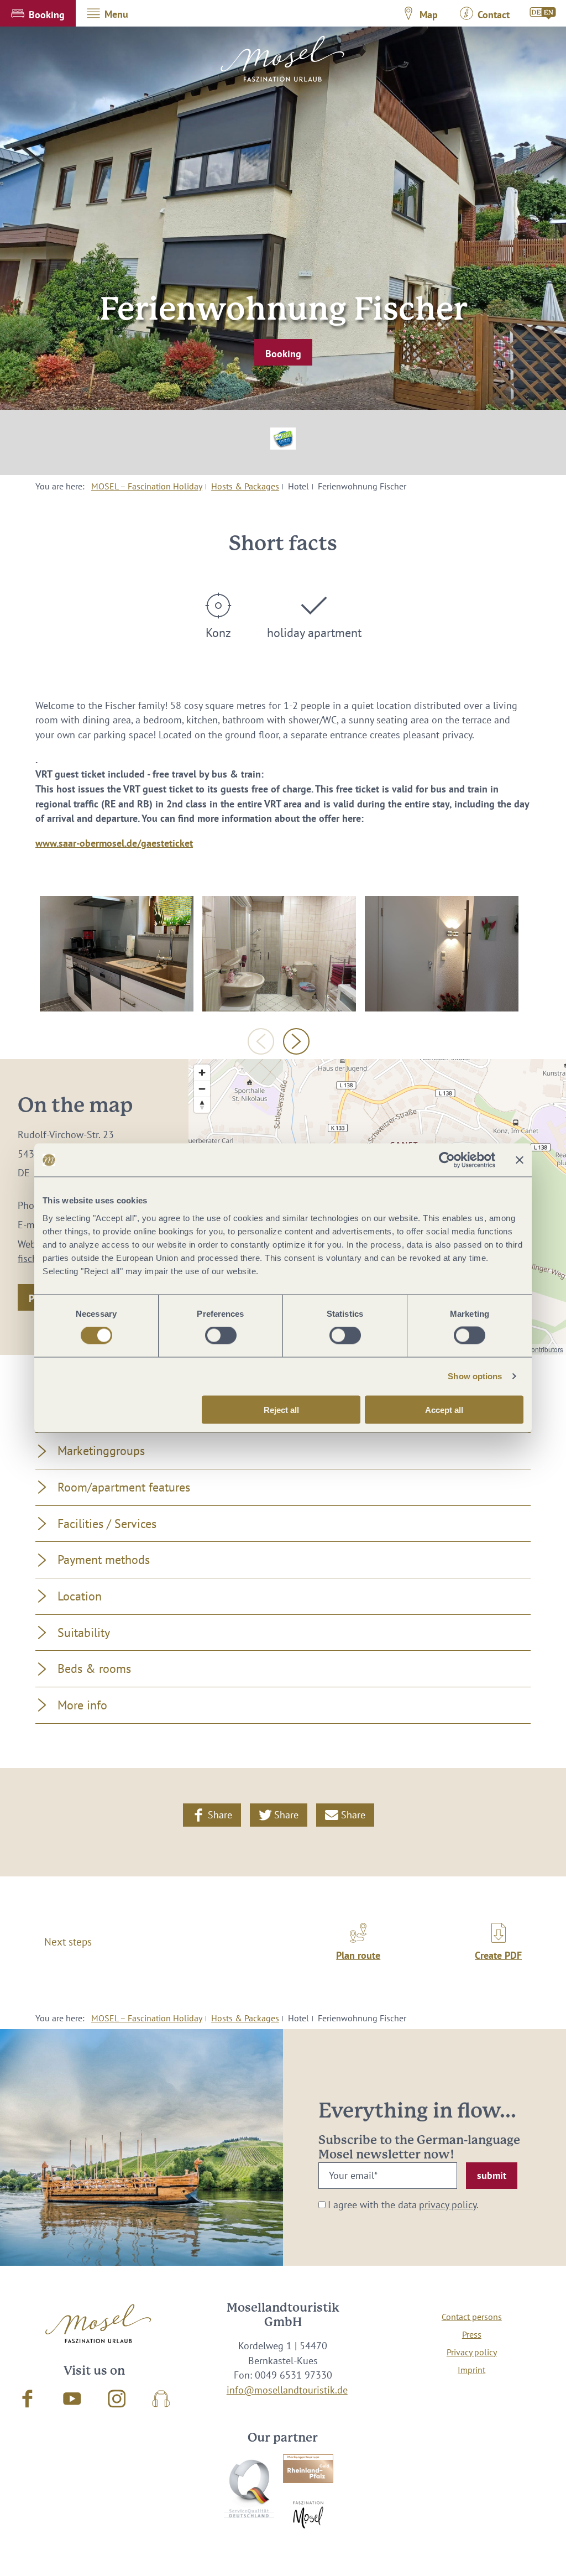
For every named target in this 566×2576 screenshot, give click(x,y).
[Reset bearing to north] (202, 1105)
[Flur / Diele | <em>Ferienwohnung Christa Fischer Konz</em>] (442, 954)
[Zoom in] (202, 1073)
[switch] (221, 1336)
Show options (475, 1376)
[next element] (296, 1041)
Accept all (444, 1409)
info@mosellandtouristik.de (287, 2390)
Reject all (281, 1409)
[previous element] (261, 1041)
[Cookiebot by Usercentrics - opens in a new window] (447, 1160)
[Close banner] (520, 1160)
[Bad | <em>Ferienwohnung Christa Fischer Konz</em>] (279, 954)
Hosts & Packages (245, 486)
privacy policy (448, 2205)
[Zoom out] (202, 1089)
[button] (38, 13)
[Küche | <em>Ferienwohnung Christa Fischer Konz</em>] (117, 954)
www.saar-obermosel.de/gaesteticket (114, 843)
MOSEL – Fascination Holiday (147, 486)
